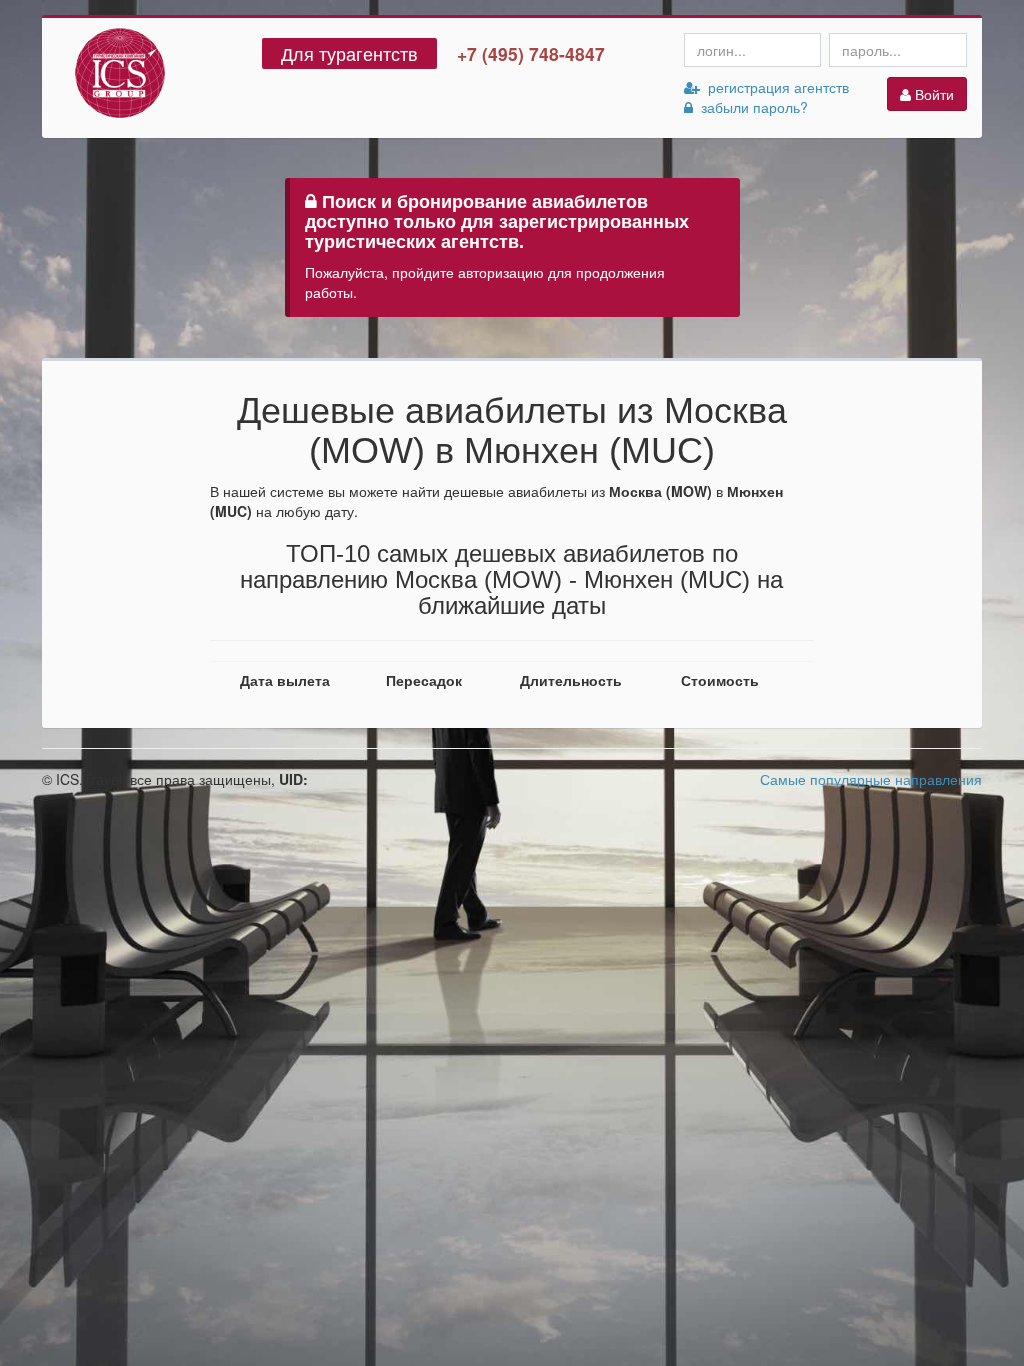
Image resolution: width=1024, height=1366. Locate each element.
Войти (932, 94)
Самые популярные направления (871, 779)
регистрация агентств (774, 87)
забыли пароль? (750, 107)
